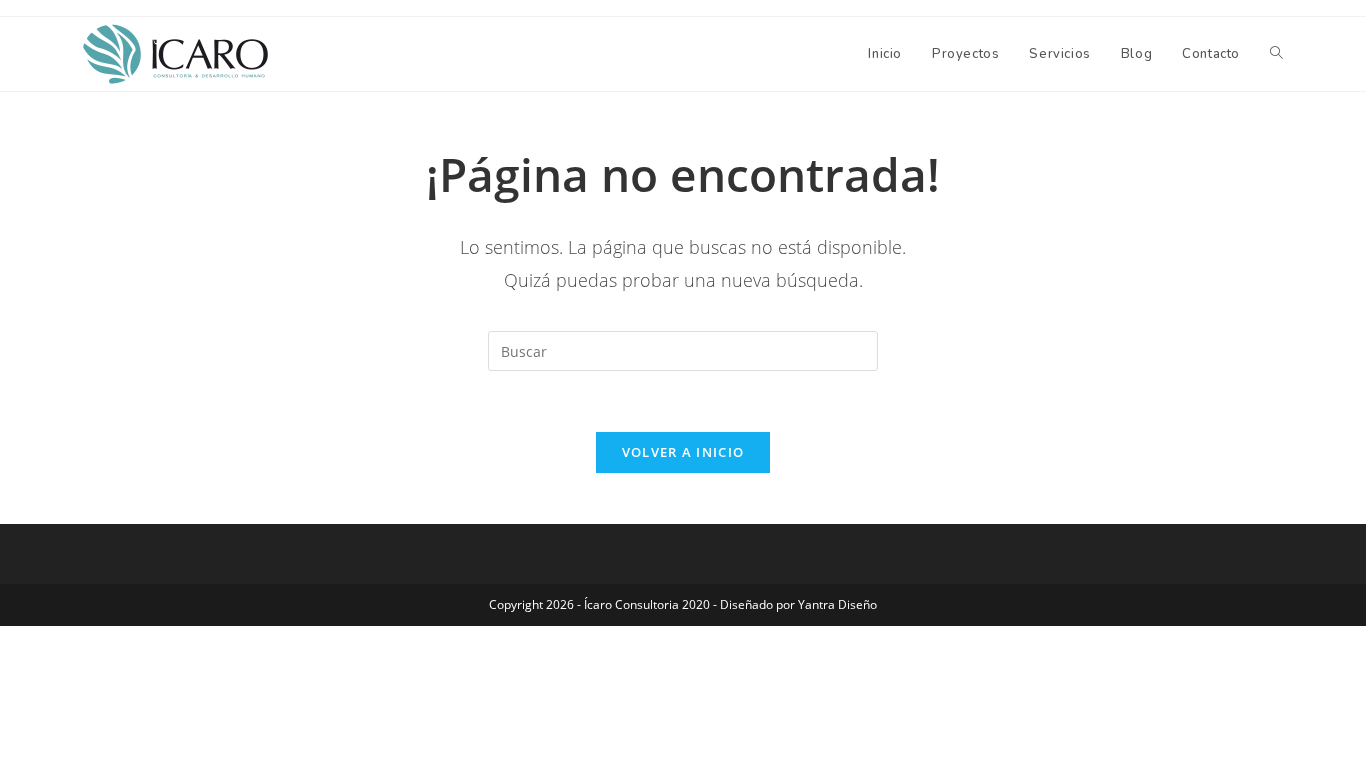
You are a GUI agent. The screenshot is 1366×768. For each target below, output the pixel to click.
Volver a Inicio (683, 452)
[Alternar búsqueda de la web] (1276, 54)
